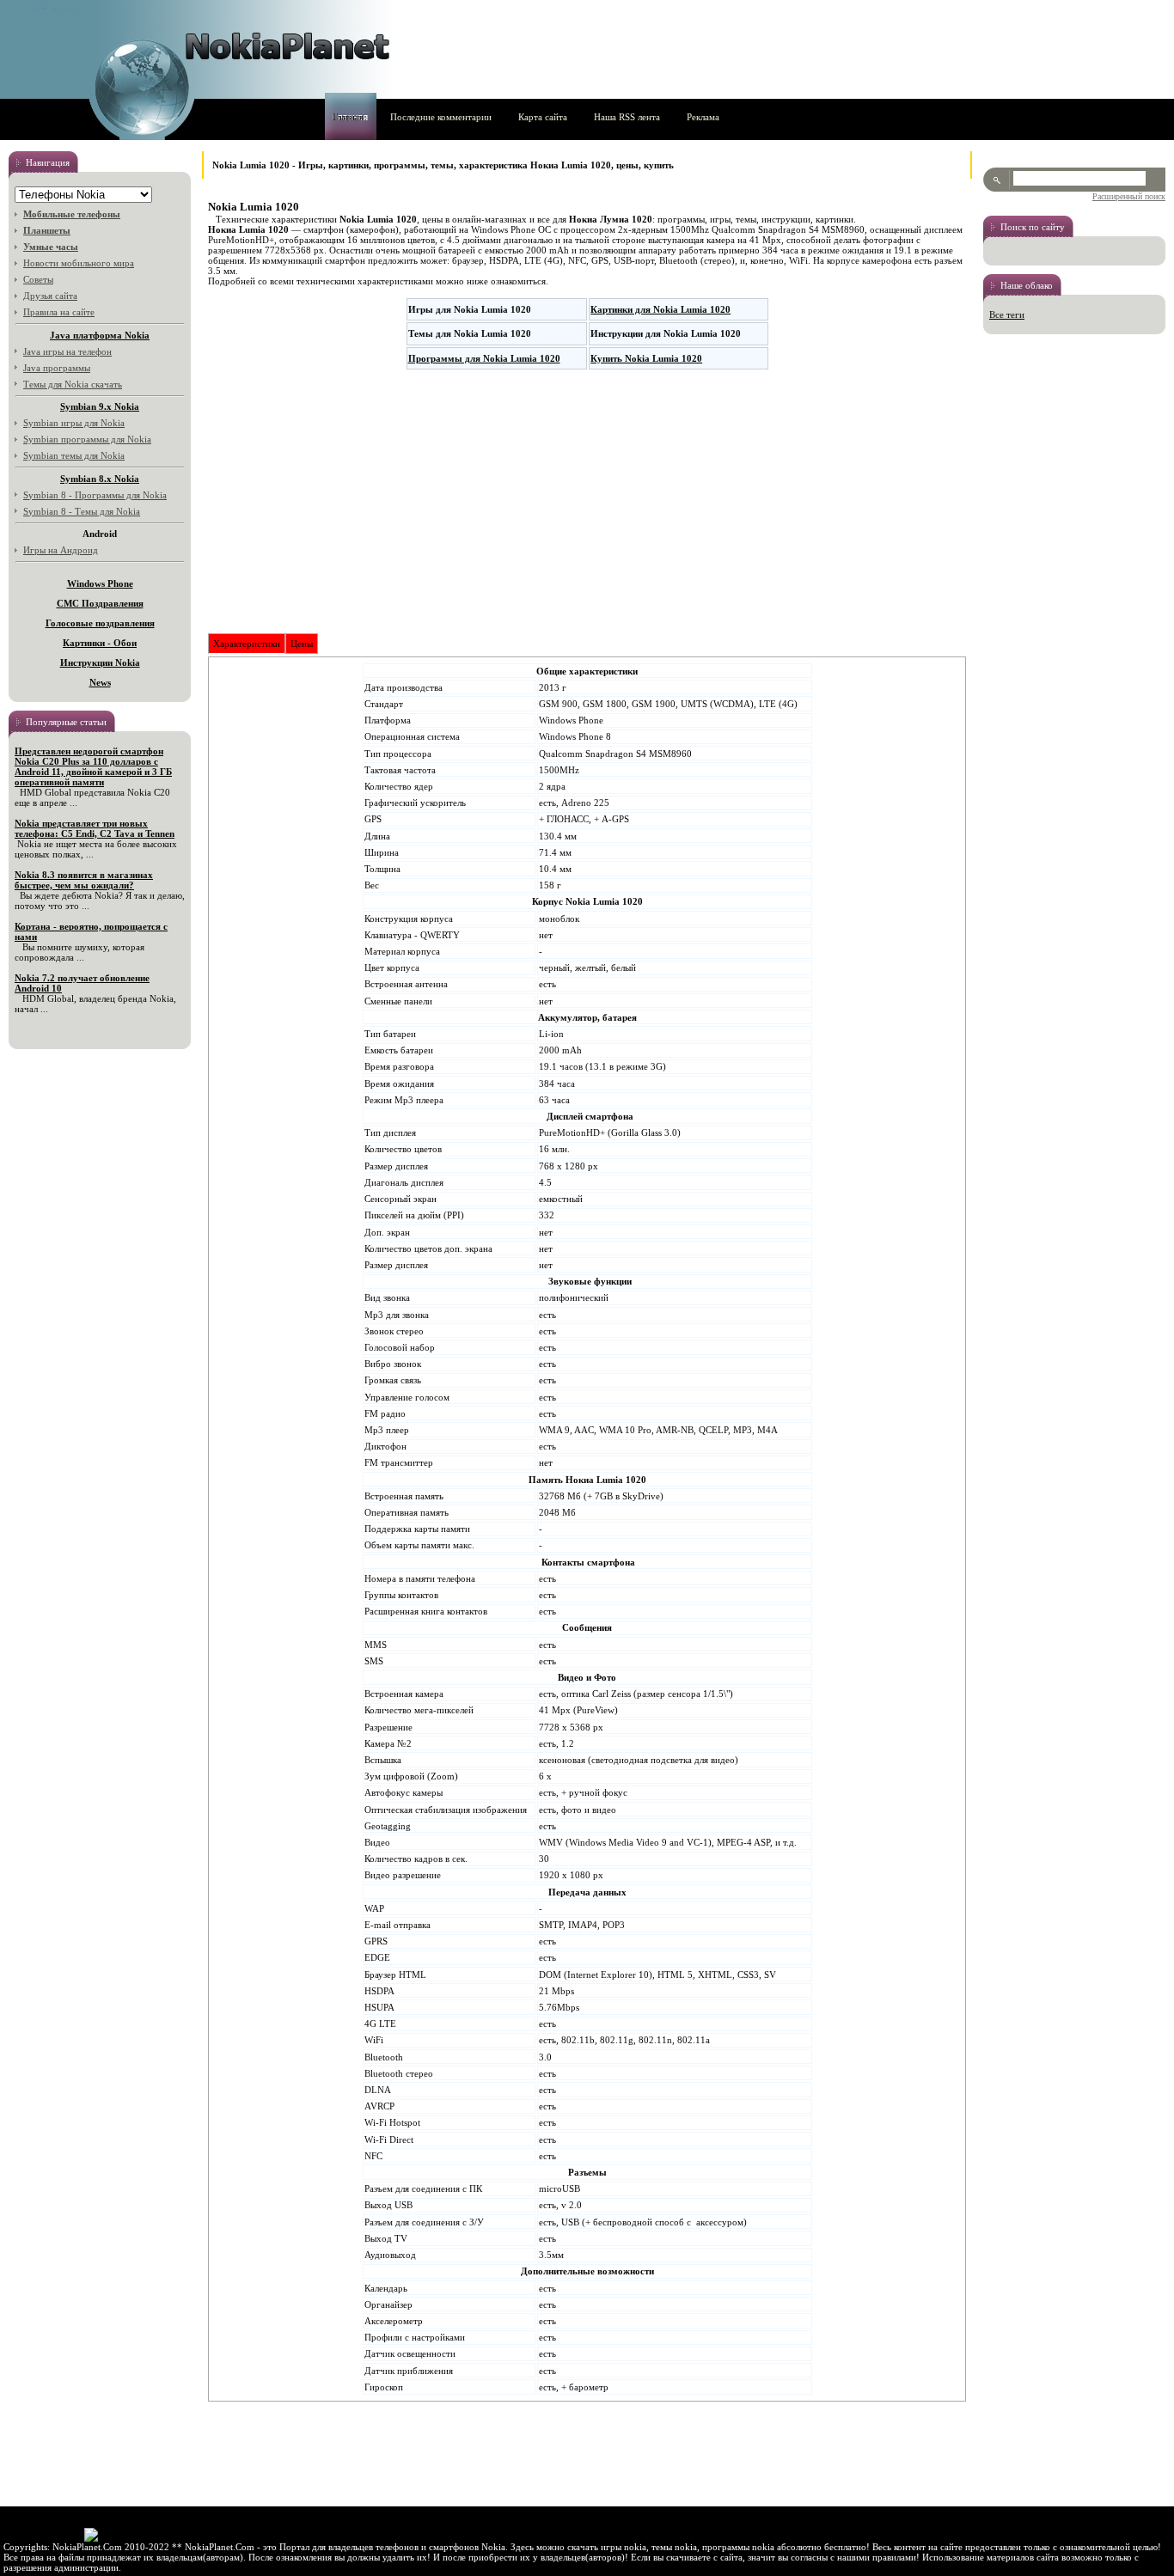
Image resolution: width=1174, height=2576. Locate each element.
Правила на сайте (59, 312)
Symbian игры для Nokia (74, 423)
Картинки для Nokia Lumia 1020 (660, 309)
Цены (302, 644)
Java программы (57, 368)
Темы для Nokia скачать (73, 384)
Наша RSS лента (627, 117)
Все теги (1007, 314)
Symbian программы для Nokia (87, 439)
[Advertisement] (587, 502)
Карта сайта (543, 117)
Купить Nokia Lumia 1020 (646, 358)
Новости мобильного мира (79, 263)
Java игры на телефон (67, 351)
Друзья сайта (50, 296)
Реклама (703, 117)
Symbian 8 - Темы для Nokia (82, 511)
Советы (38, 279)
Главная (348, 117)
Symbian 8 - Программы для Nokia (95, 495)
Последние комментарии (441, 117)
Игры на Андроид (61, 550)
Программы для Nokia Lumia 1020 (484, 358)
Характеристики (247, 644)
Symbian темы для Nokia (74, 455)
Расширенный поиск (1129, 196)
